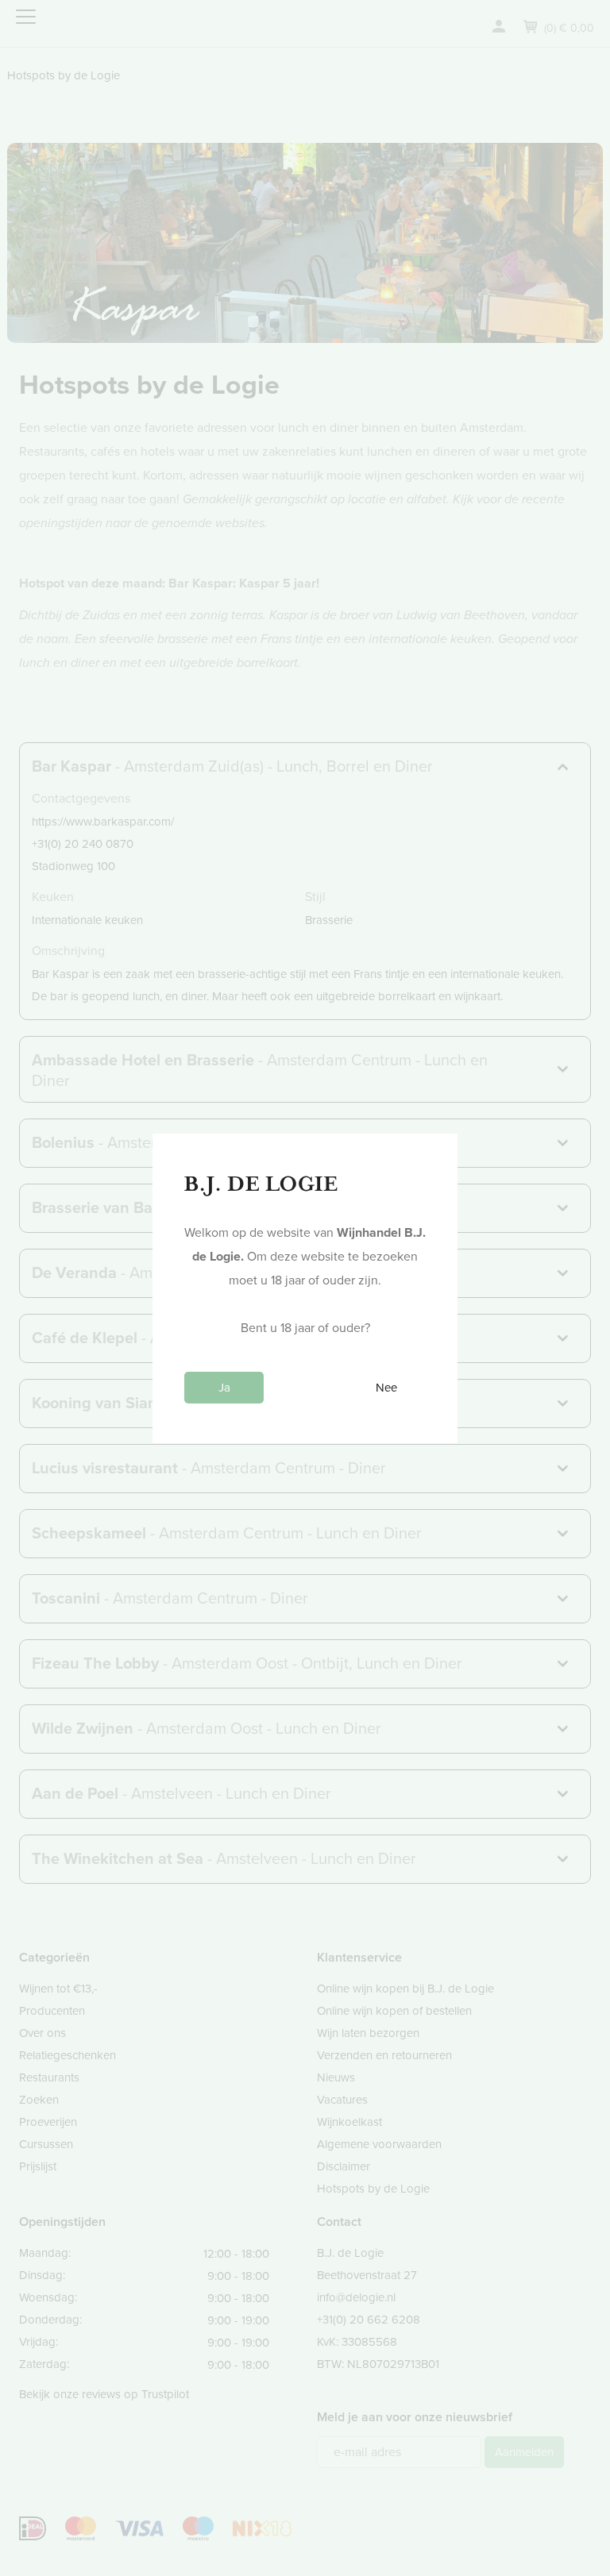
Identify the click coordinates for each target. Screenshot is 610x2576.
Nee (386, 1388)
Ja (224, 1388)
